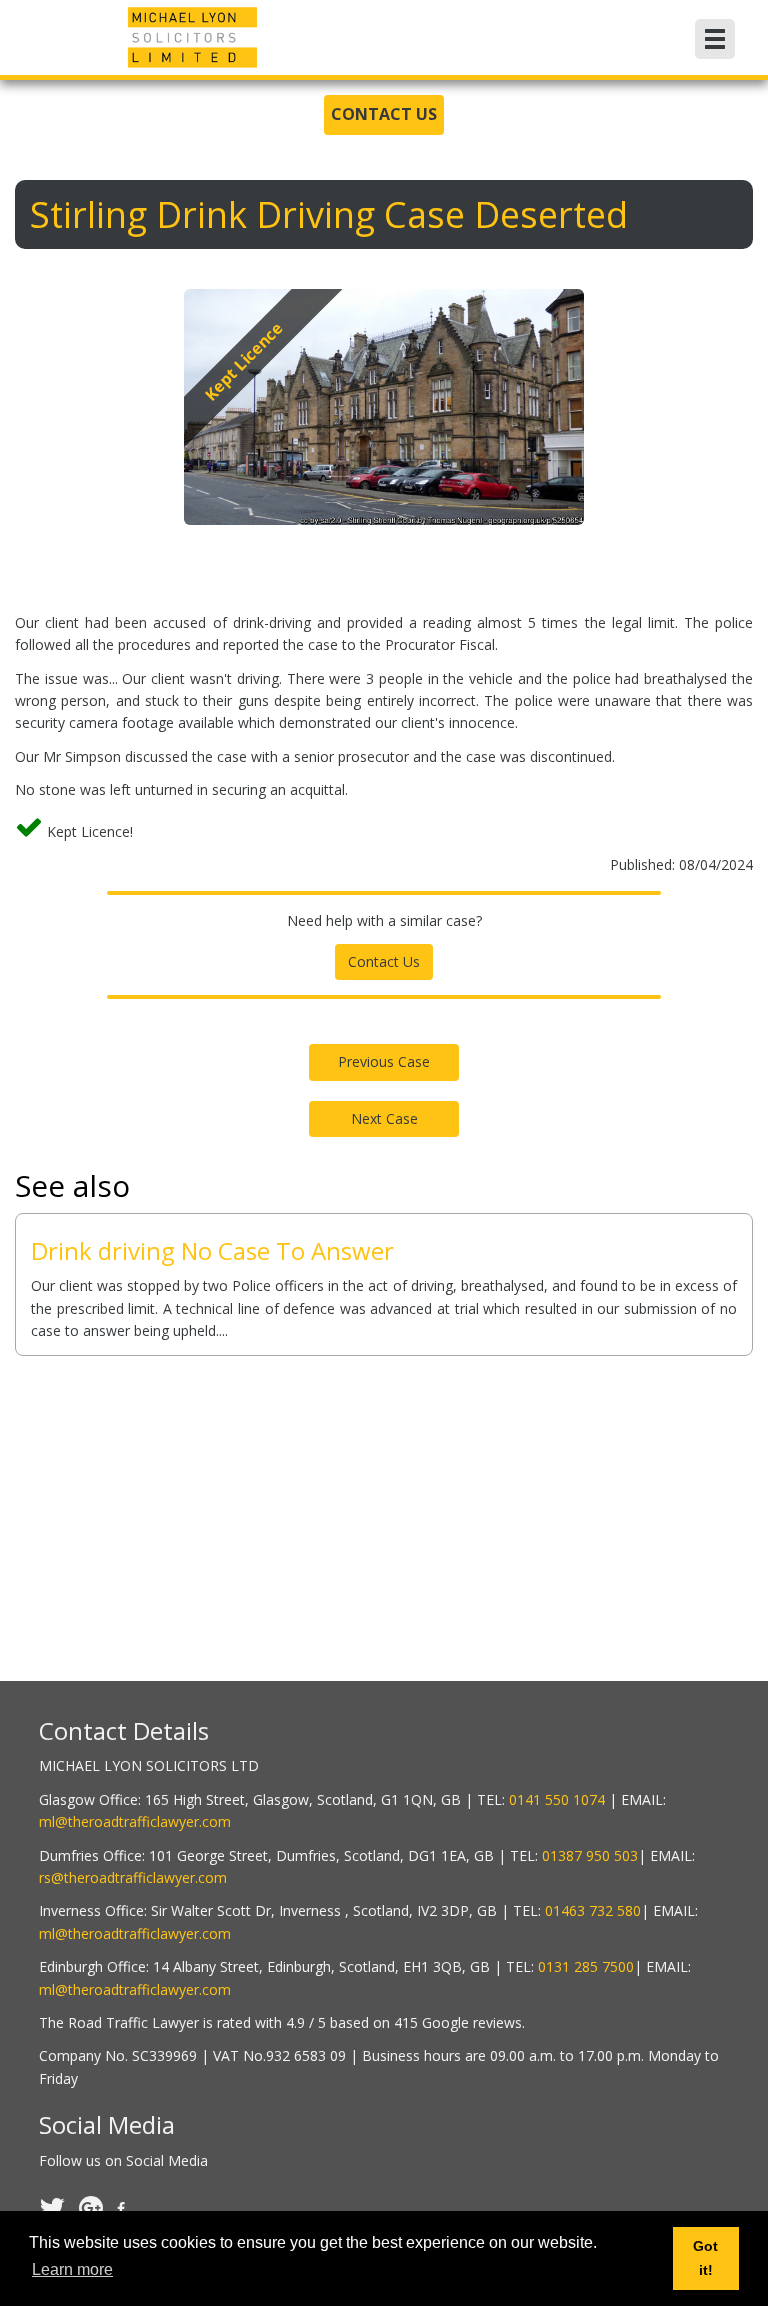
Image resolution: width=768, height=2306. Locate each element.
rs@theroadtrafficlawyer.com (133, 1877)
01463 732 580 (593, 1910)
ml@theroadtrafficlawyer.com (135, 1821)
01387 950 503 (590, 1855)
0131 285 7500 (586, 1966)
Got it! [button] (705, 2258)
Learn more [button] (72, 2269)
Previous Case (384, 1061)
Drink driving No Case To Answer (212, 1250)
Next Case (384, 1118)
